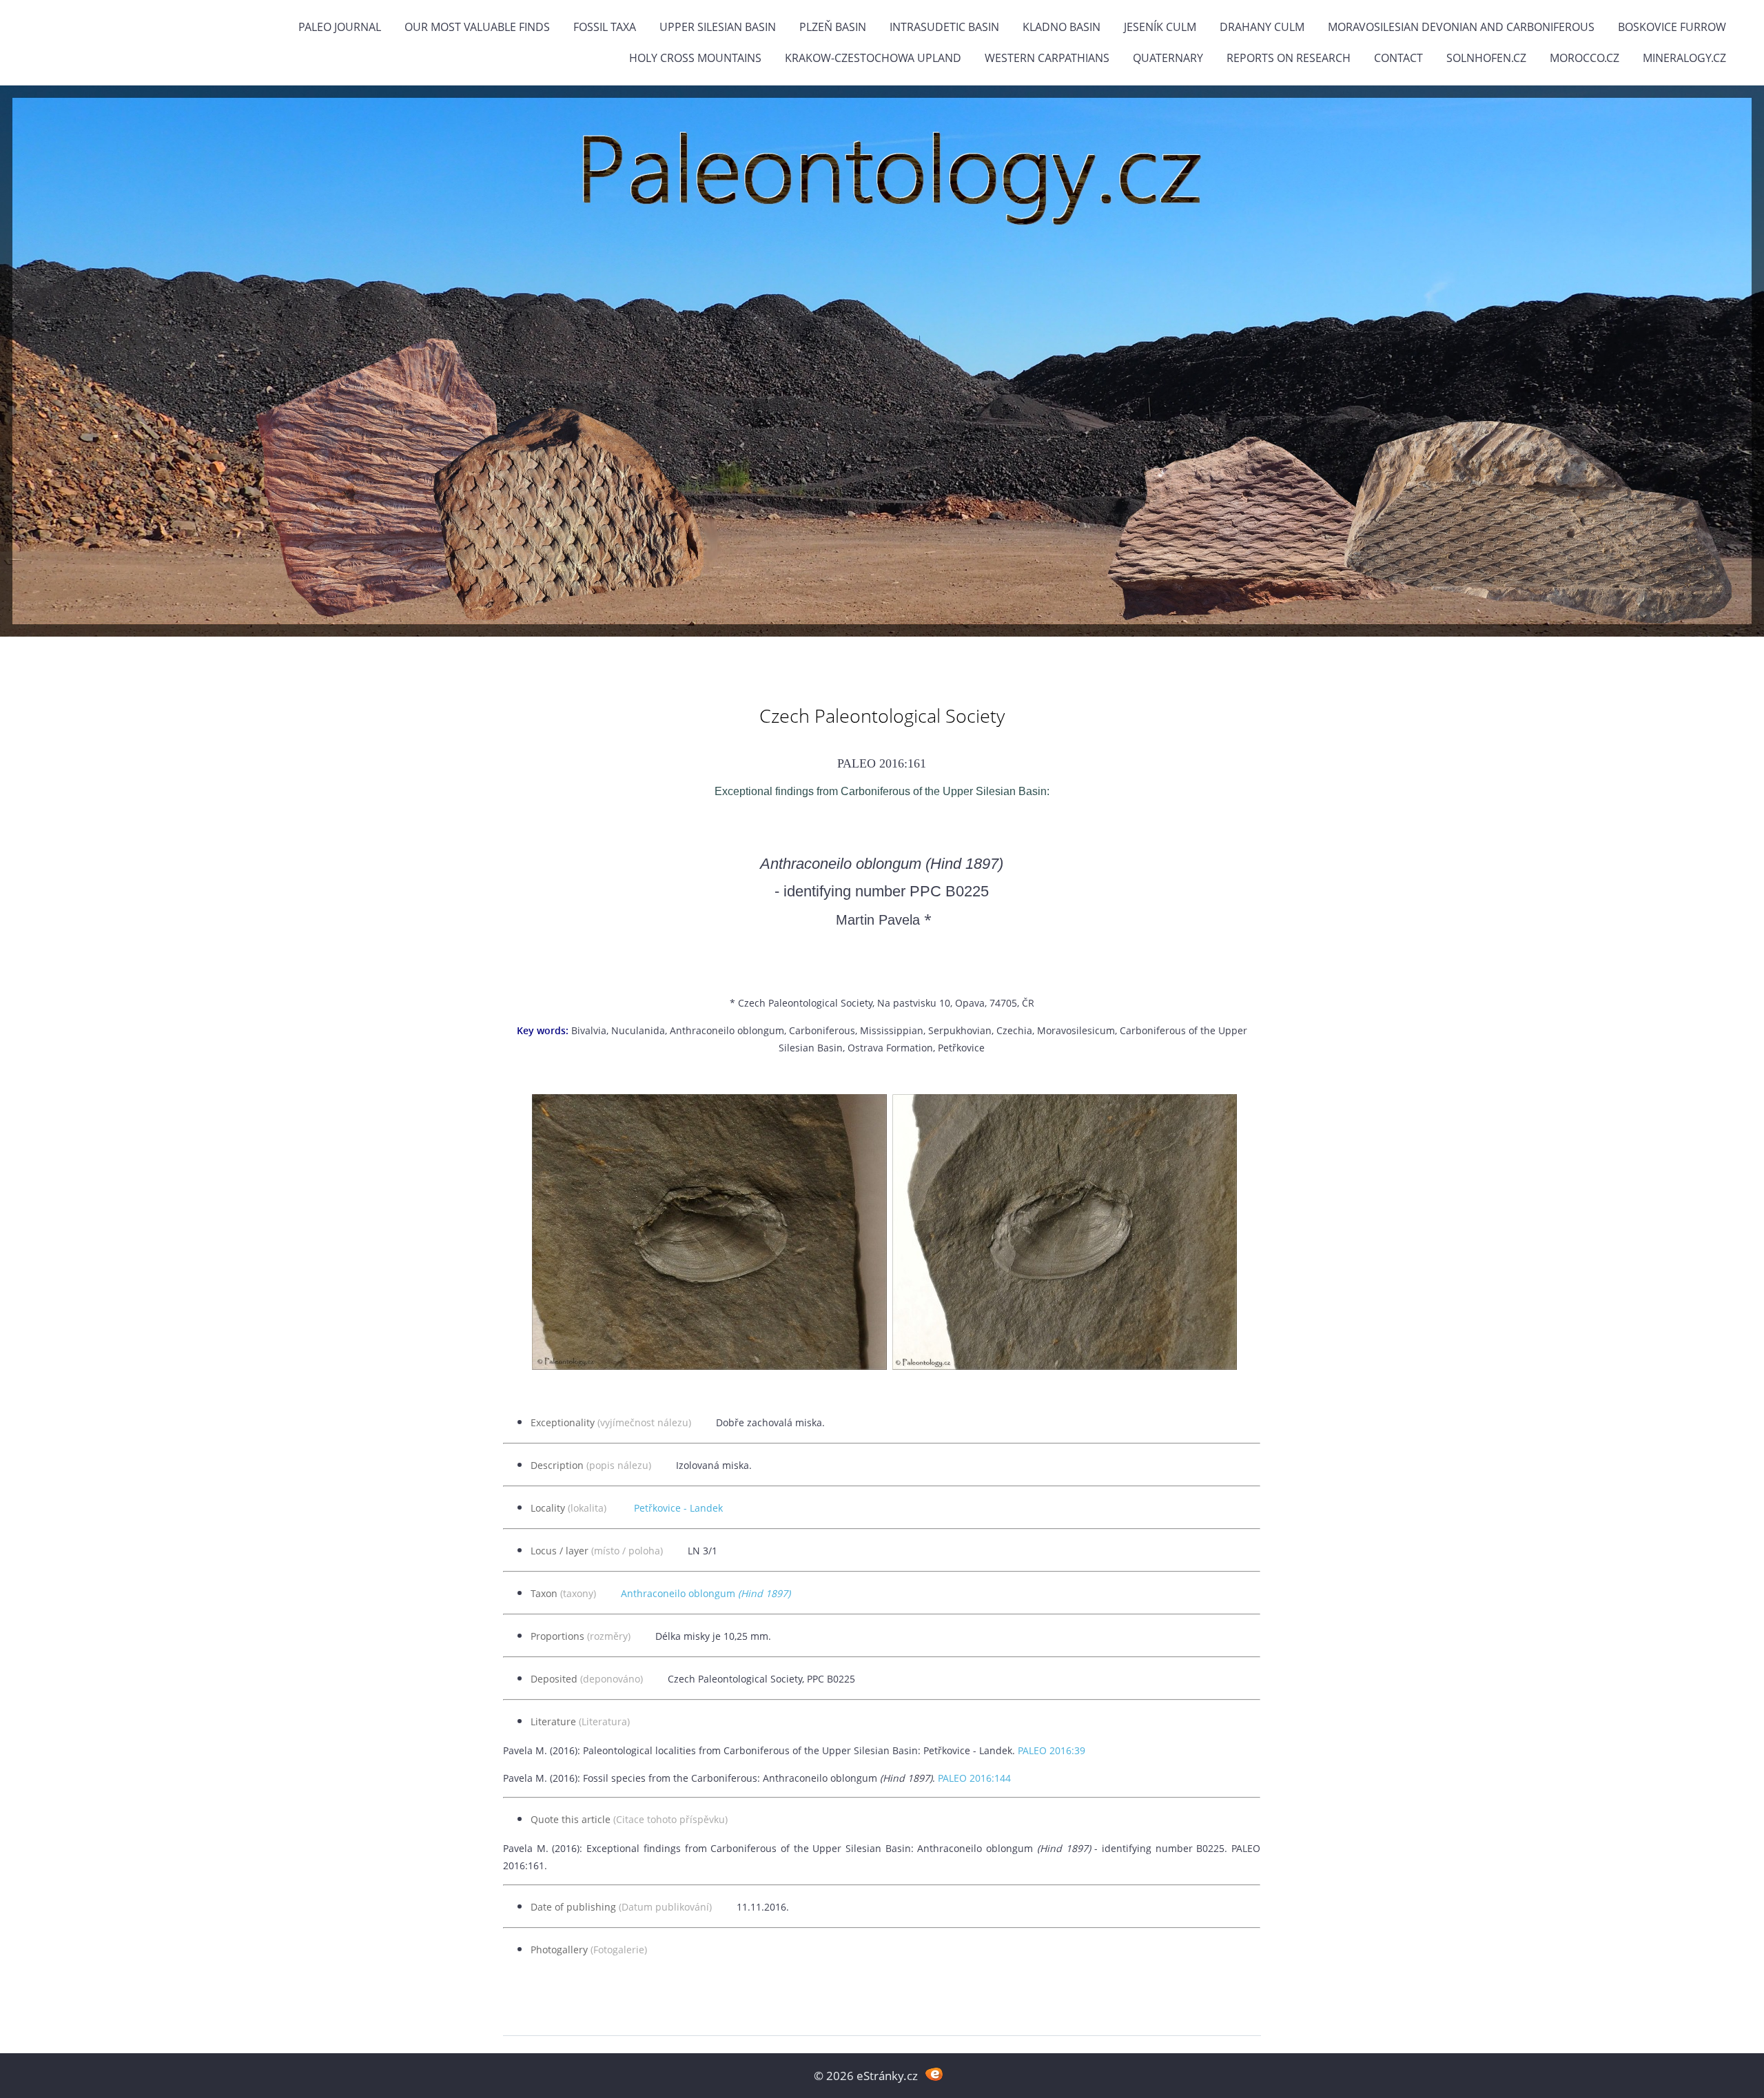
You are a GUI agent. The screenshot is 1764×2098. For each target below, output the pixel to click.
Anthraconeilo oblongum (706, 1593)
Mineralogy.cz (1684, 58)
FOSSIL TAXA (605, 27)
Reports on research (1289, 58)
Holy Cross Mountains (695, 58)
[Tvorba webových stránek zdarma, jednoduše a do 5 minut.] (934, 2074)
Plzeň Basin (833, 27)
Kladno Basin (1062, 27)
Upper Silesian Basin (718, 27)
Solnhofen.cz (1486, 58)
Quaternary (1168, 58)
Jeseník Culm (1160, 27)
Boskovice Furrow (1672, 27)
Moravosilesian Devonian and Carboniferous (1461, 27)
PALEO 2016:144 (974, 1778)
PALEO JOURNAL (340, 27)
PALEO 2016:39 (1052, 1750)
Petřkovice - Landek (678, 1508)
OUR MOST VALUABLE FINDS (477, 27)
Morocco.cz (1584, 58)
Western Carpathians (1047, 58)
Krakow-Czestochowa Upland (873, 58)
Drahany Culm (1262, 27)
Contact (1398, 58)
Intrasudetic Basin (944, 27)
